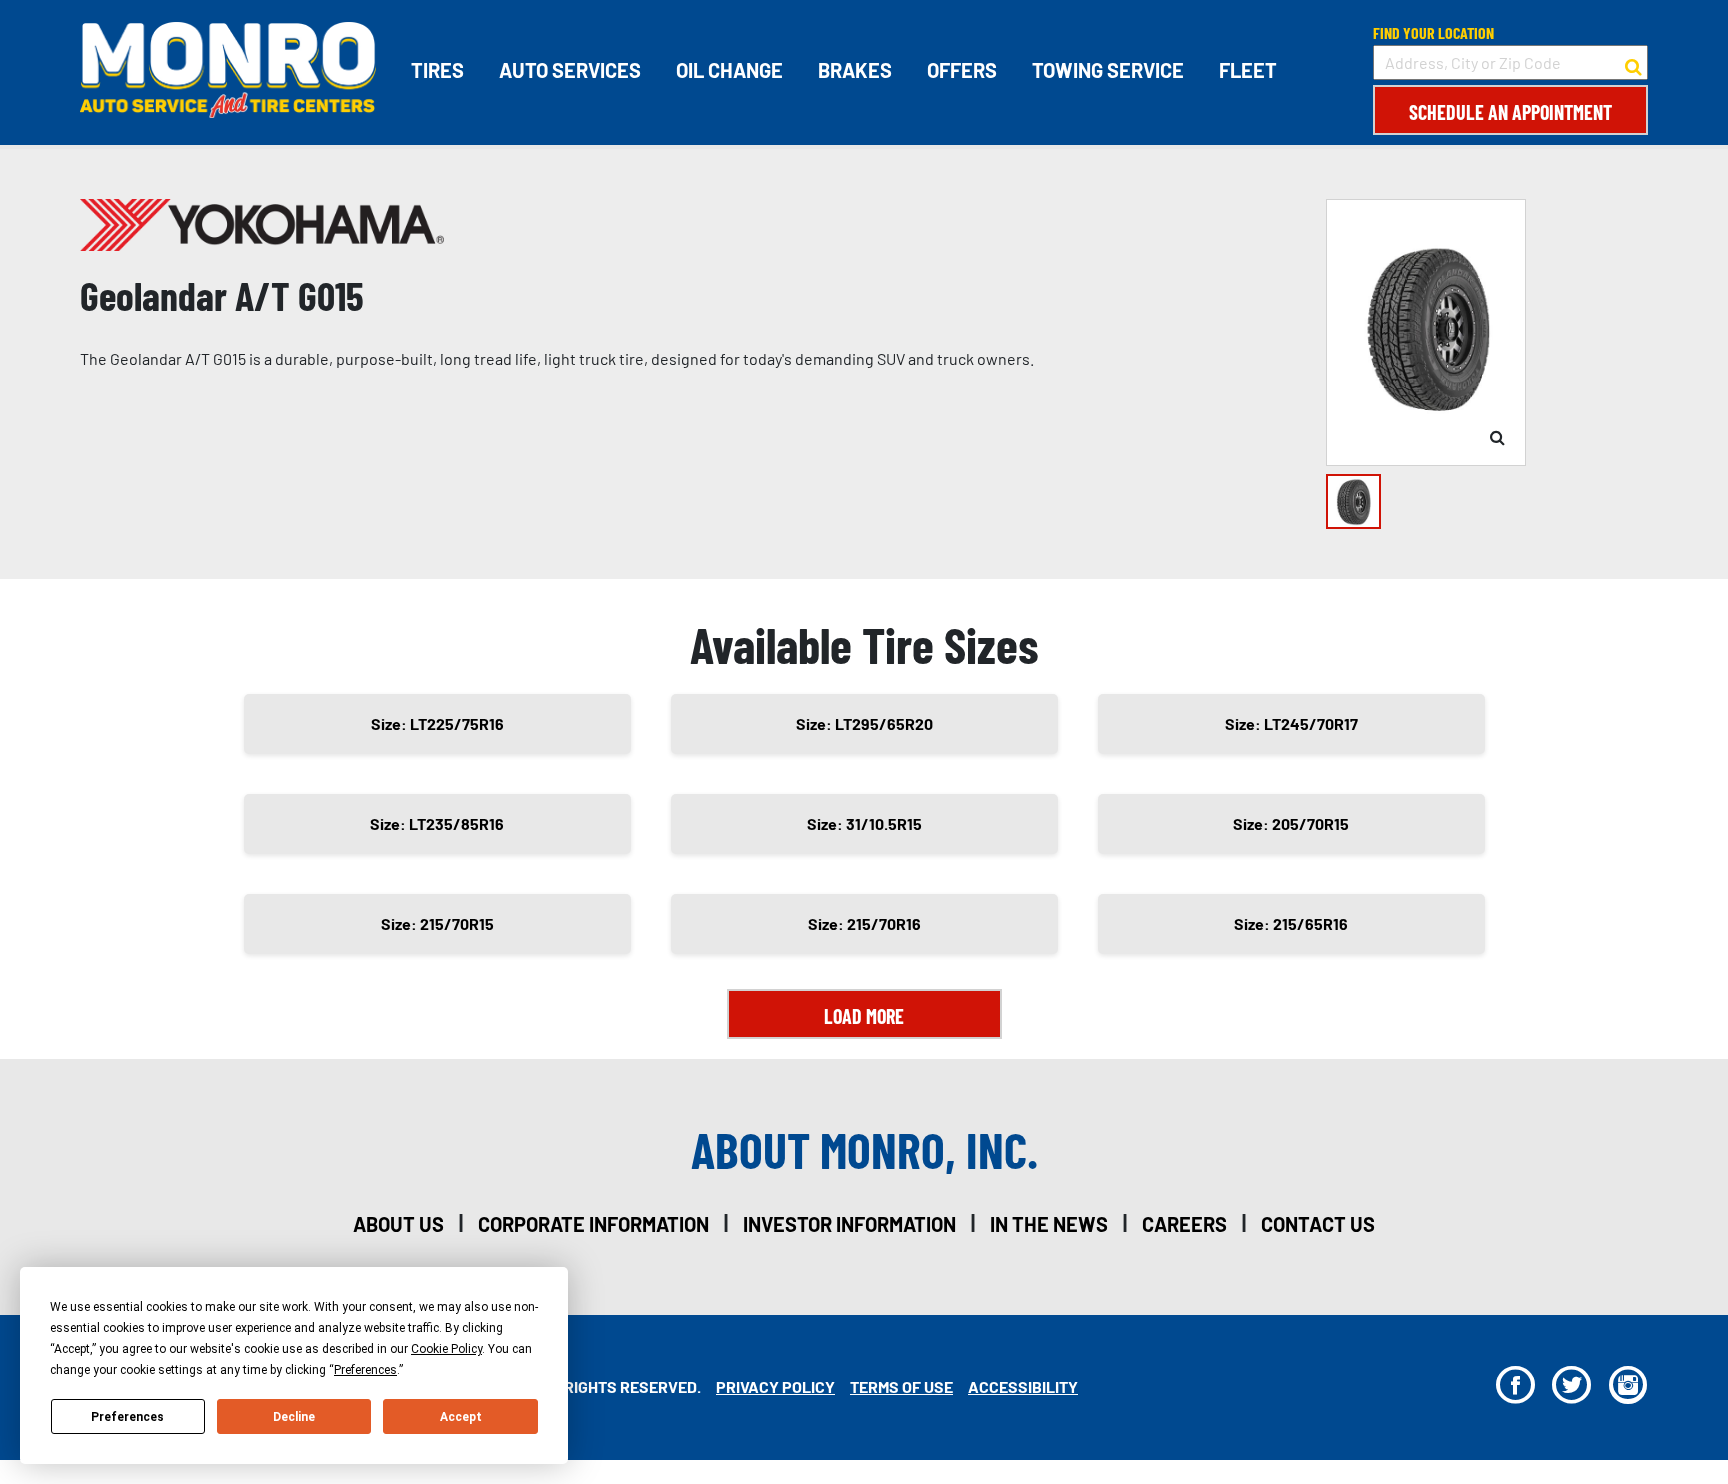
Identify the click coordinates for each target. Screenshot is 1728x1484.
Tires (437, 70)
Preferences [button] (365, 1370)
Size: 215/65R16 (1291, 923)
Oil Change (729, 70)
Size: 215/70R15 (437, 923)
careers (1184, 1224)
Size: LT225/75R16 (437, 723)
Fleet (1248, 70)
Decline (294, 1417)
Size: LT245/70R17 (1291, 723)
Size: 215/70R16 (864, 923)
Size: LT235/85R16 (437, 823)
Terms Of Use (901, 1386)
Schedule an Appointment (1510, 112)
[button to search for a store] (1633, 63)
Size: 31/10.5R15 (864, 823)
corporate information (593, 1224)
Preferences (127, 1417)
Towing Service (1108, 70)
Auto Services (570, 70)
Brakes (855, 70)
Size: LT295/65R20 (864, 723)
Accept (461, 1417)
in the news (1049, 1224)
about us (398, 1224)
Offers (962, 70)
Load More (864, 1016)
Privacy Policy (775, 1386)
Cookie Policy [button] (446, 1349)
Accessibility (1023, 1386)
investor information (849, 1224)
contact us (1318, 1224)
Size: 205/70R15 (1291, 823)
